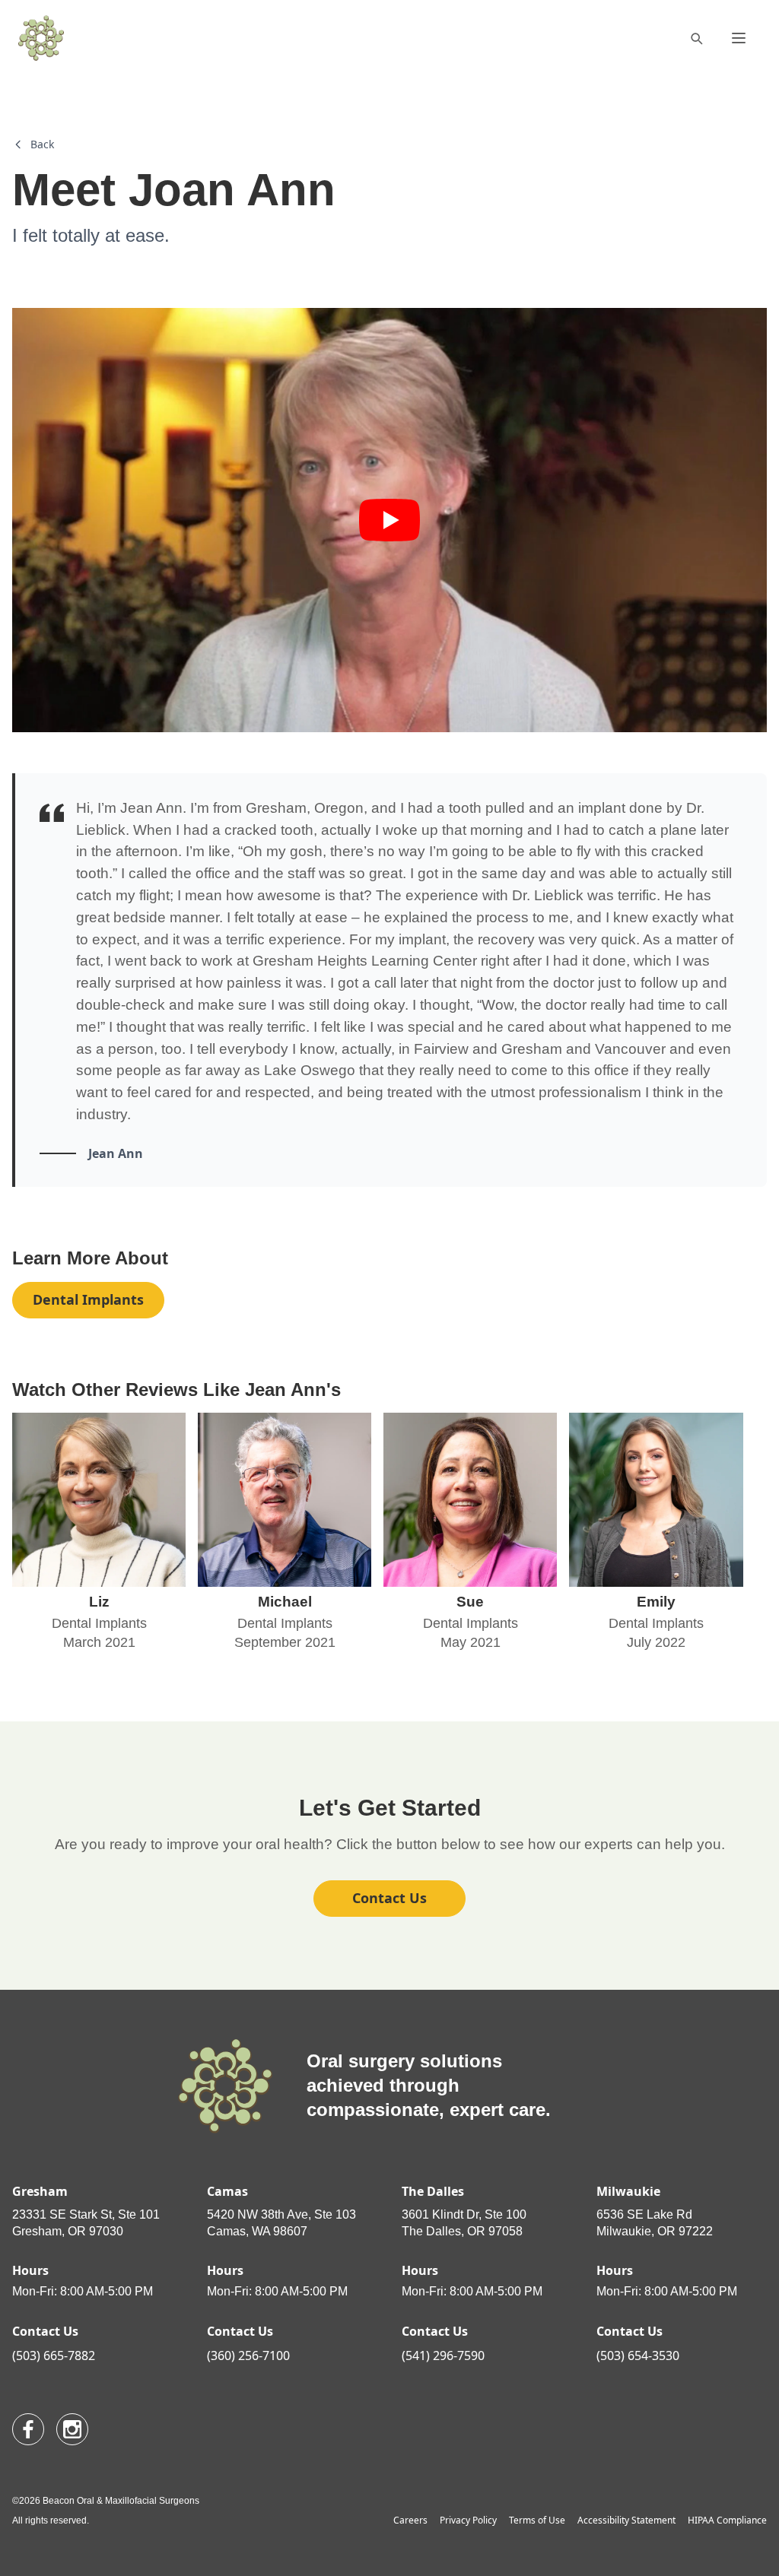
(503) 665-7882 (54, 2356)
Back (42, 144)
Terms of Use (537, 2520)
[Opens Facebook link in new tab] (28, 2429)
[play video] (389, 520)
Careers (410, 2520)
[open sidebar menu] (739, 38)
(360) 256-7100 (248, 2356)
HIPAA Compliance (727, 2520)
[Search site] (696, 38)
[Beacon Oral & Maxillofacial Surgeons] (41, 38)
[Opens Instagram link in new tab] (72, 2429)
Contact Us (389, 1898)
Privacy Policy (468, 2520)
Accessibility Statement (626, 2520)
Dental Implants (88, 1299)
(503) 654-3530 (638, 2356)
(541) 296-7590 (443, 2356)
